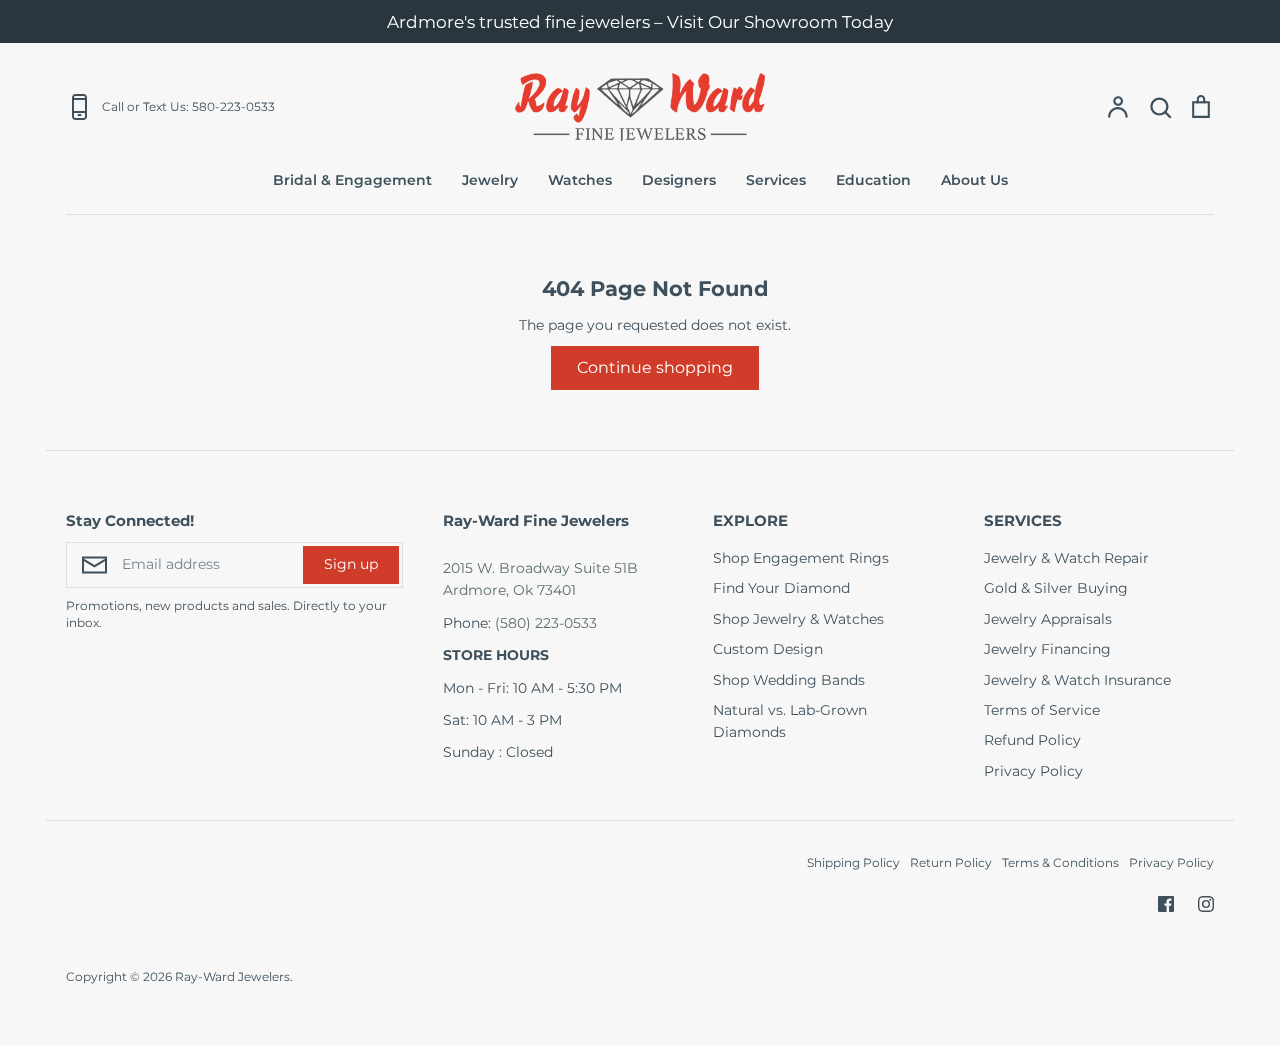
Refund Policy (1032, 740)
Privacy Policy (1033, 771)
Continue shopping (655, 367)
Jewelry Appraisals (1048, 619)
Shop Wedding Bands (789, 680)
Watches (580, 180)
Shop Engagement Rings (801, 558)
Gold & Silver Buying (1056, 588)
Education (873, 180)
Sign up (351, 564)
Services (776, 180)
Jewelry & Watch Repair (1066, 558)
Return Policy (951, 862)
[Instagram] (1206, 904)
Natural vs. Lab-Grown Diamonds (790, 721)
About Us (974, 180)
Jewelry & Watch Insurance (1077, 680)
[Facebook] (1166, 904)
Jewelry (490, 180)
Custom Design (768, 649)
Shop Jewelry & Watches (798, 619)
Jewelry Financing (1047, 649)
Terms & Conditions (1060, 862)
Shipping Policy (853, 862)
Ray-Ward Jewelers (232, 976)
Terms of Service (1042, 710)
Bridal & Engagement (352, 180)
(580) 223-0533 (546, 623)
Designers (679, 180)
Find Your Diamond (781, 588)
